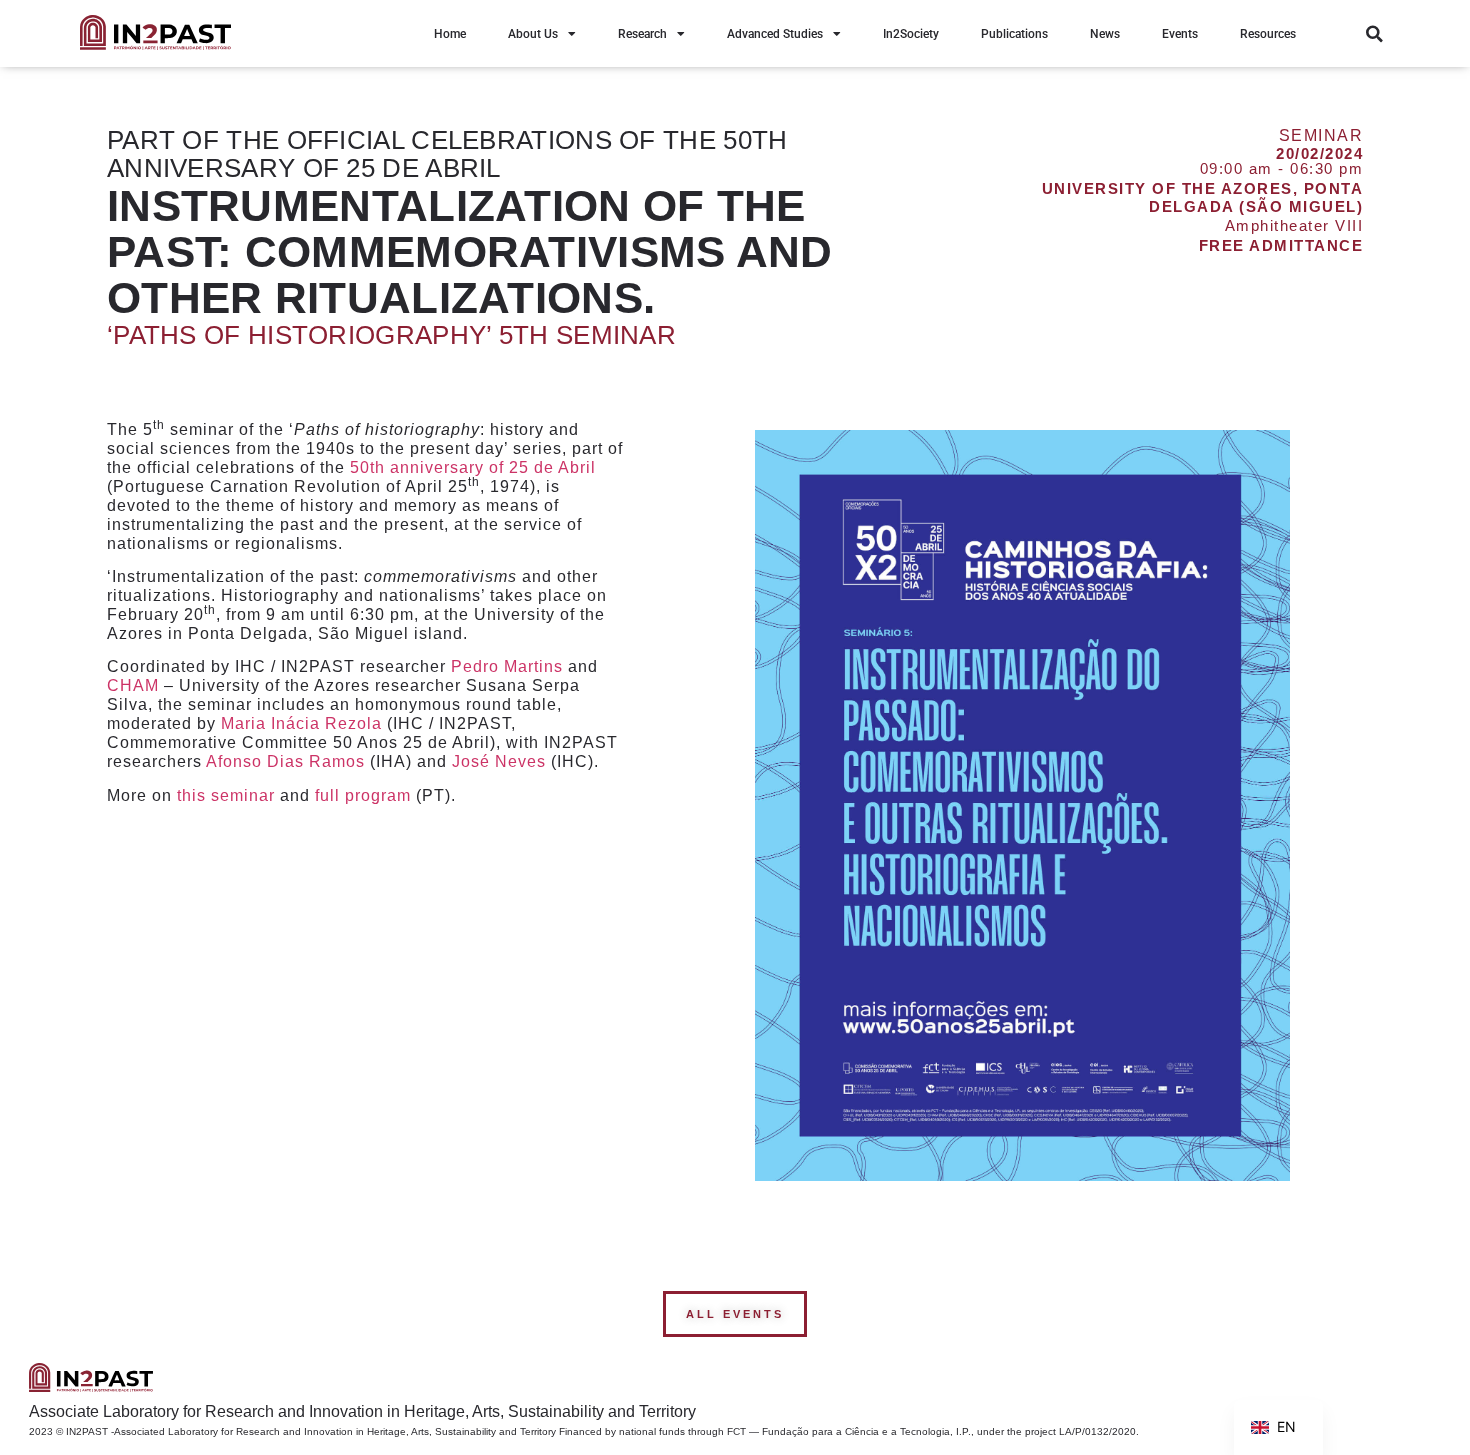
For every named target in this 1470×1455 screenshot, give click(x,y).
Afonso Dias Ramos (285, 761)
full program (363, 795)
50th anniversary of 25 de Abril (473, 467)
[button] (1374, 34)
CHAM (133, 685)
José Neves (499, 761)
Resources (1268, 34)
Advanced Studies (775, 34)
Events (1180, 34)
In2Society (911, 34)
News (1105, 34)
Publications (1014, 34)
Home (450, 34)
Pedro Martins (507, 666)
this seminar (226, 795)
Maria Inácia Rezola (301, 723)
